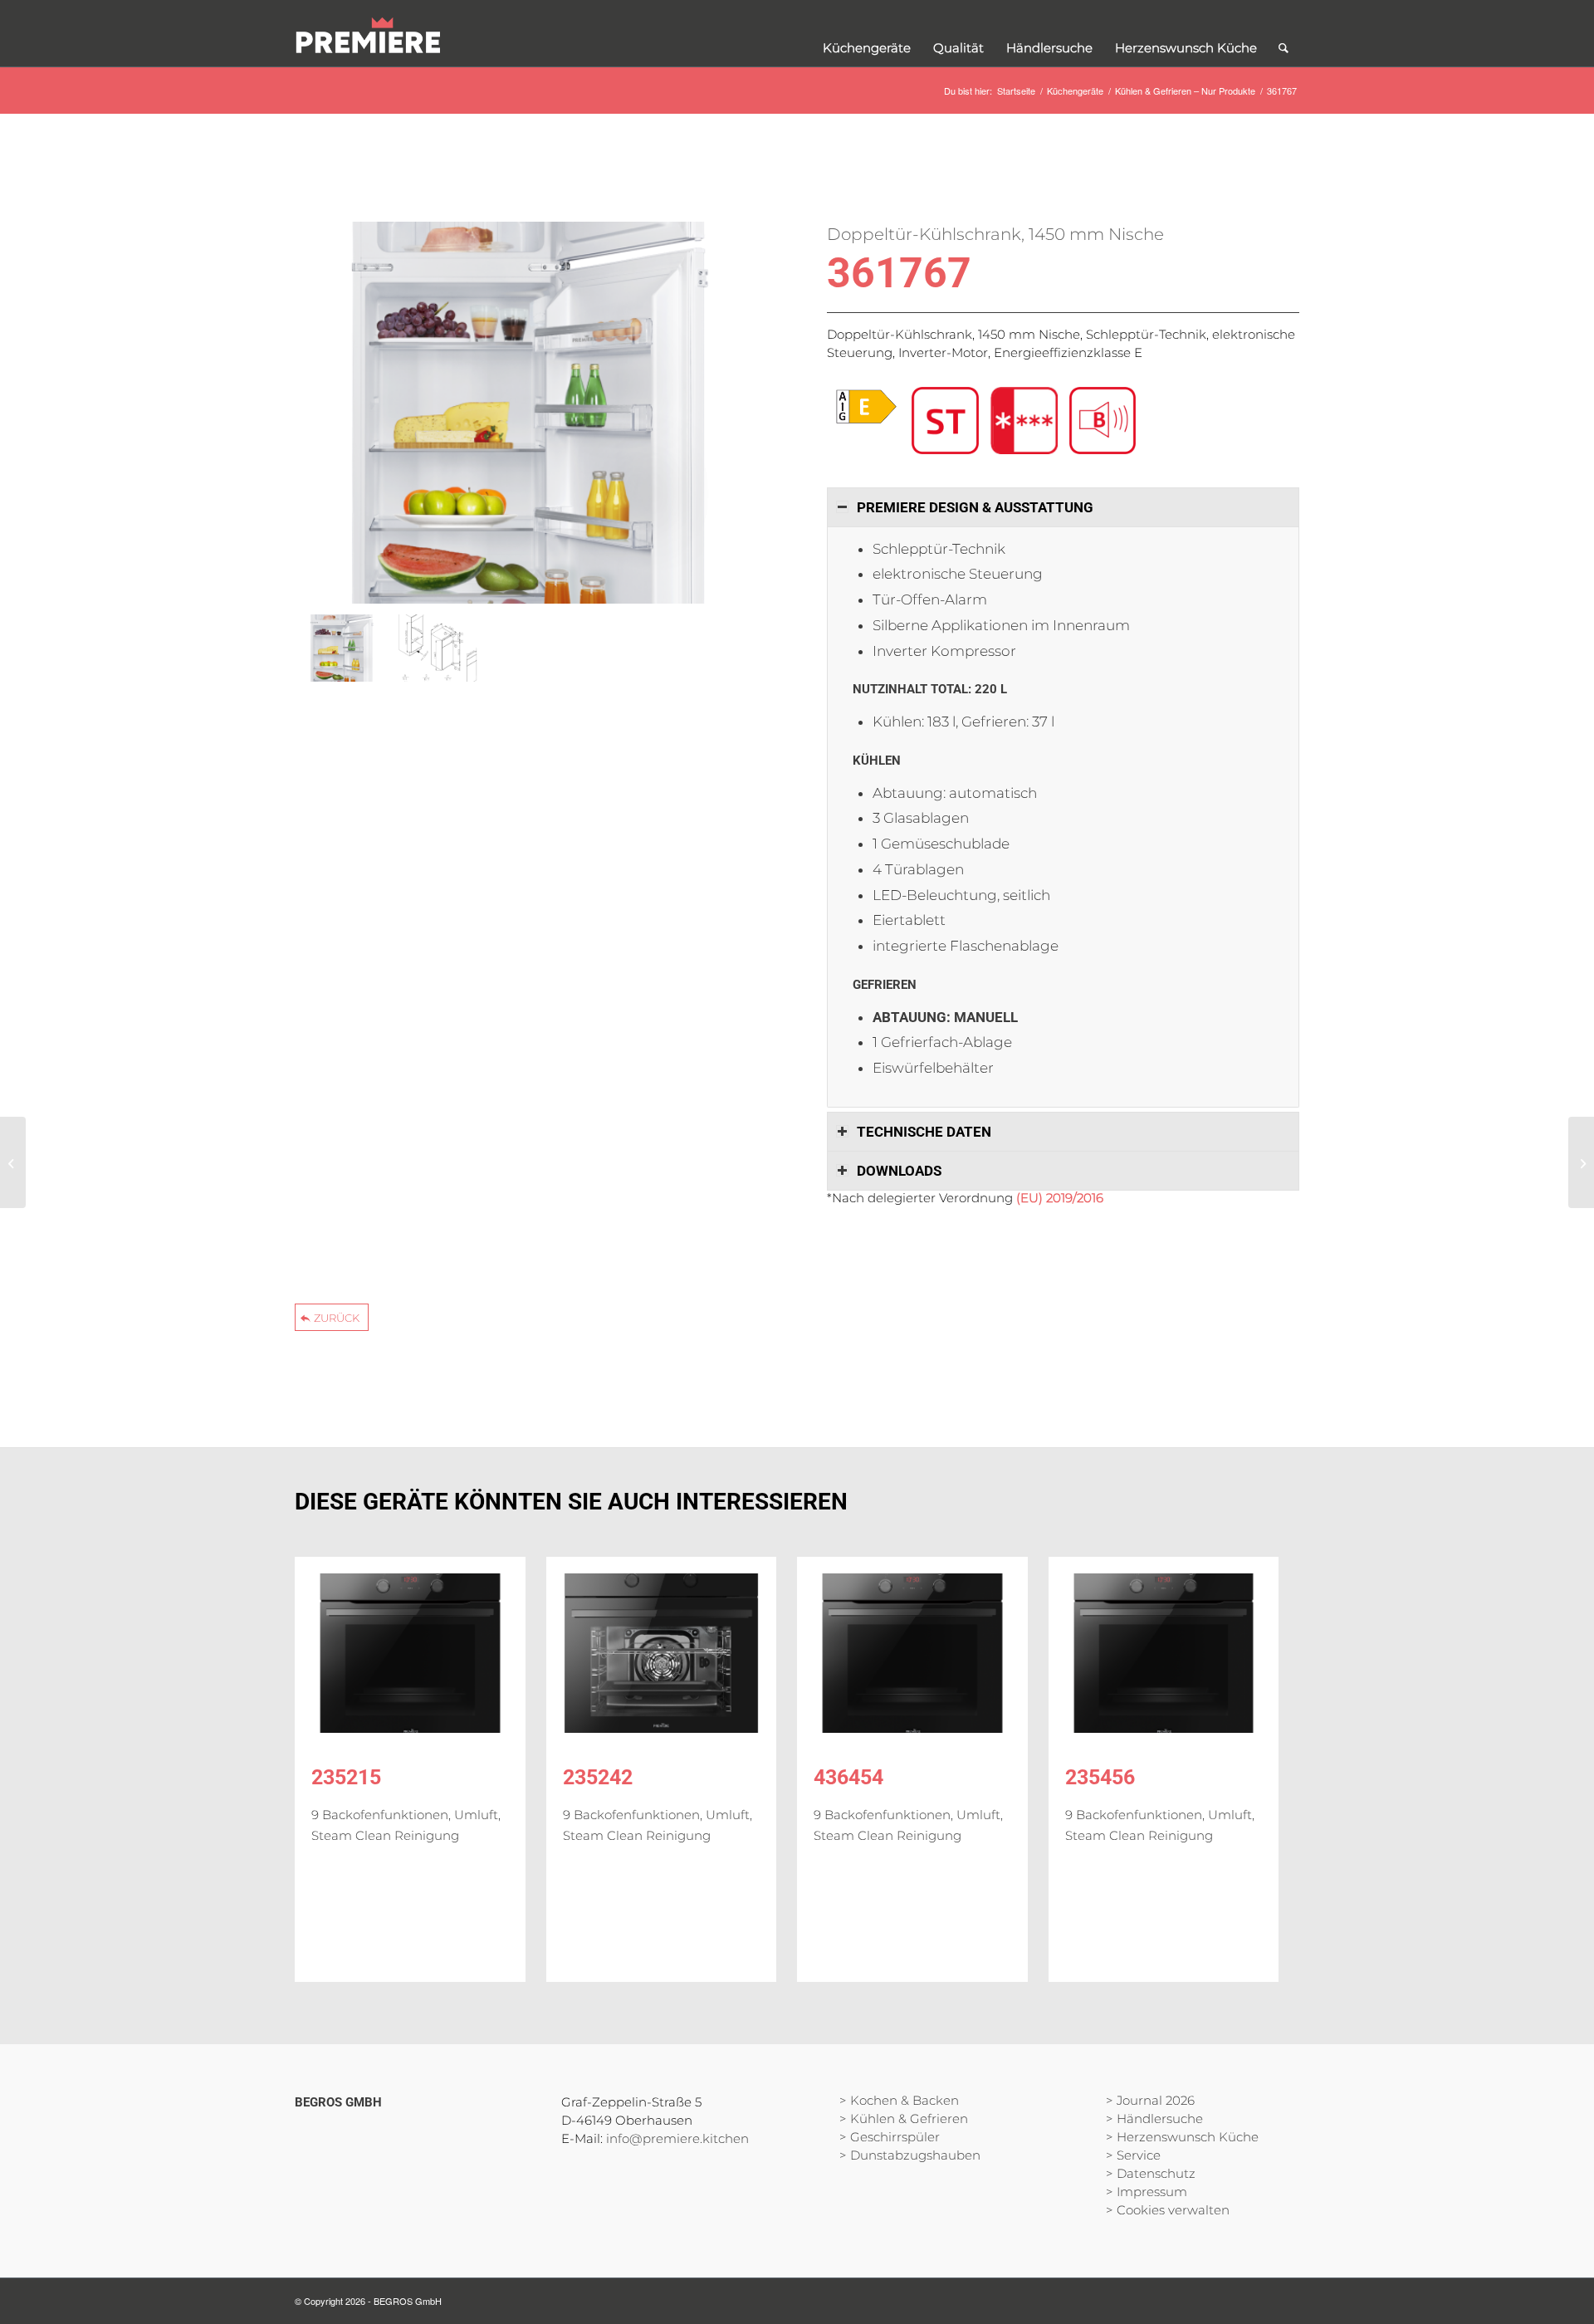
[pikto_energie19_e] (866, 407)
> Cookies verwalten (1168, 2210)
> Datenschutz (1151, 2173)
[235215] (410, 1653)
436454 (848, 1777)
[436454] (912, 1653)
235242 (598, 1777)
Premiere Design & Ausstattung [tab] (975, 507)
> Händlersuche (1154, 2119)
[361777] (13, 1162)
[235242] (662, 1653)
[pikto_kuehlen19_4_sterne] (1024, 421)
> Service (1133, 2155)
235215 (346, 1777)
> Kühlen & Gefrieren (904, 2119)
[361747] (1581, 1162)
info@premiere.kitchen (677, 2138)
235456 (1100, 1777)
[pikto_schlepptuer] (945, 421)
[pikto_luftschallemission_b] (1103, 421)
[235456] (1164, 1653)
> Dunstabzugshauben (910, 2155)
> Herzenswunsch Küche (1182, 2137)
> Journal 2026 (1150, 2100)
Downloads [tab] (899, 1171)
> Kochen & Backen (899, 2100)
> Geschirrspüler (890, 2137)
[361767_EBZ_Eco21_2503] (437, 648)
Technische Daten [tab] (924, 1132)
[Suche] (1284, 33)
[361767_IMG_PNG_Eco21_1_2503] (531, 415)
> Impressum (1147, 2192)
